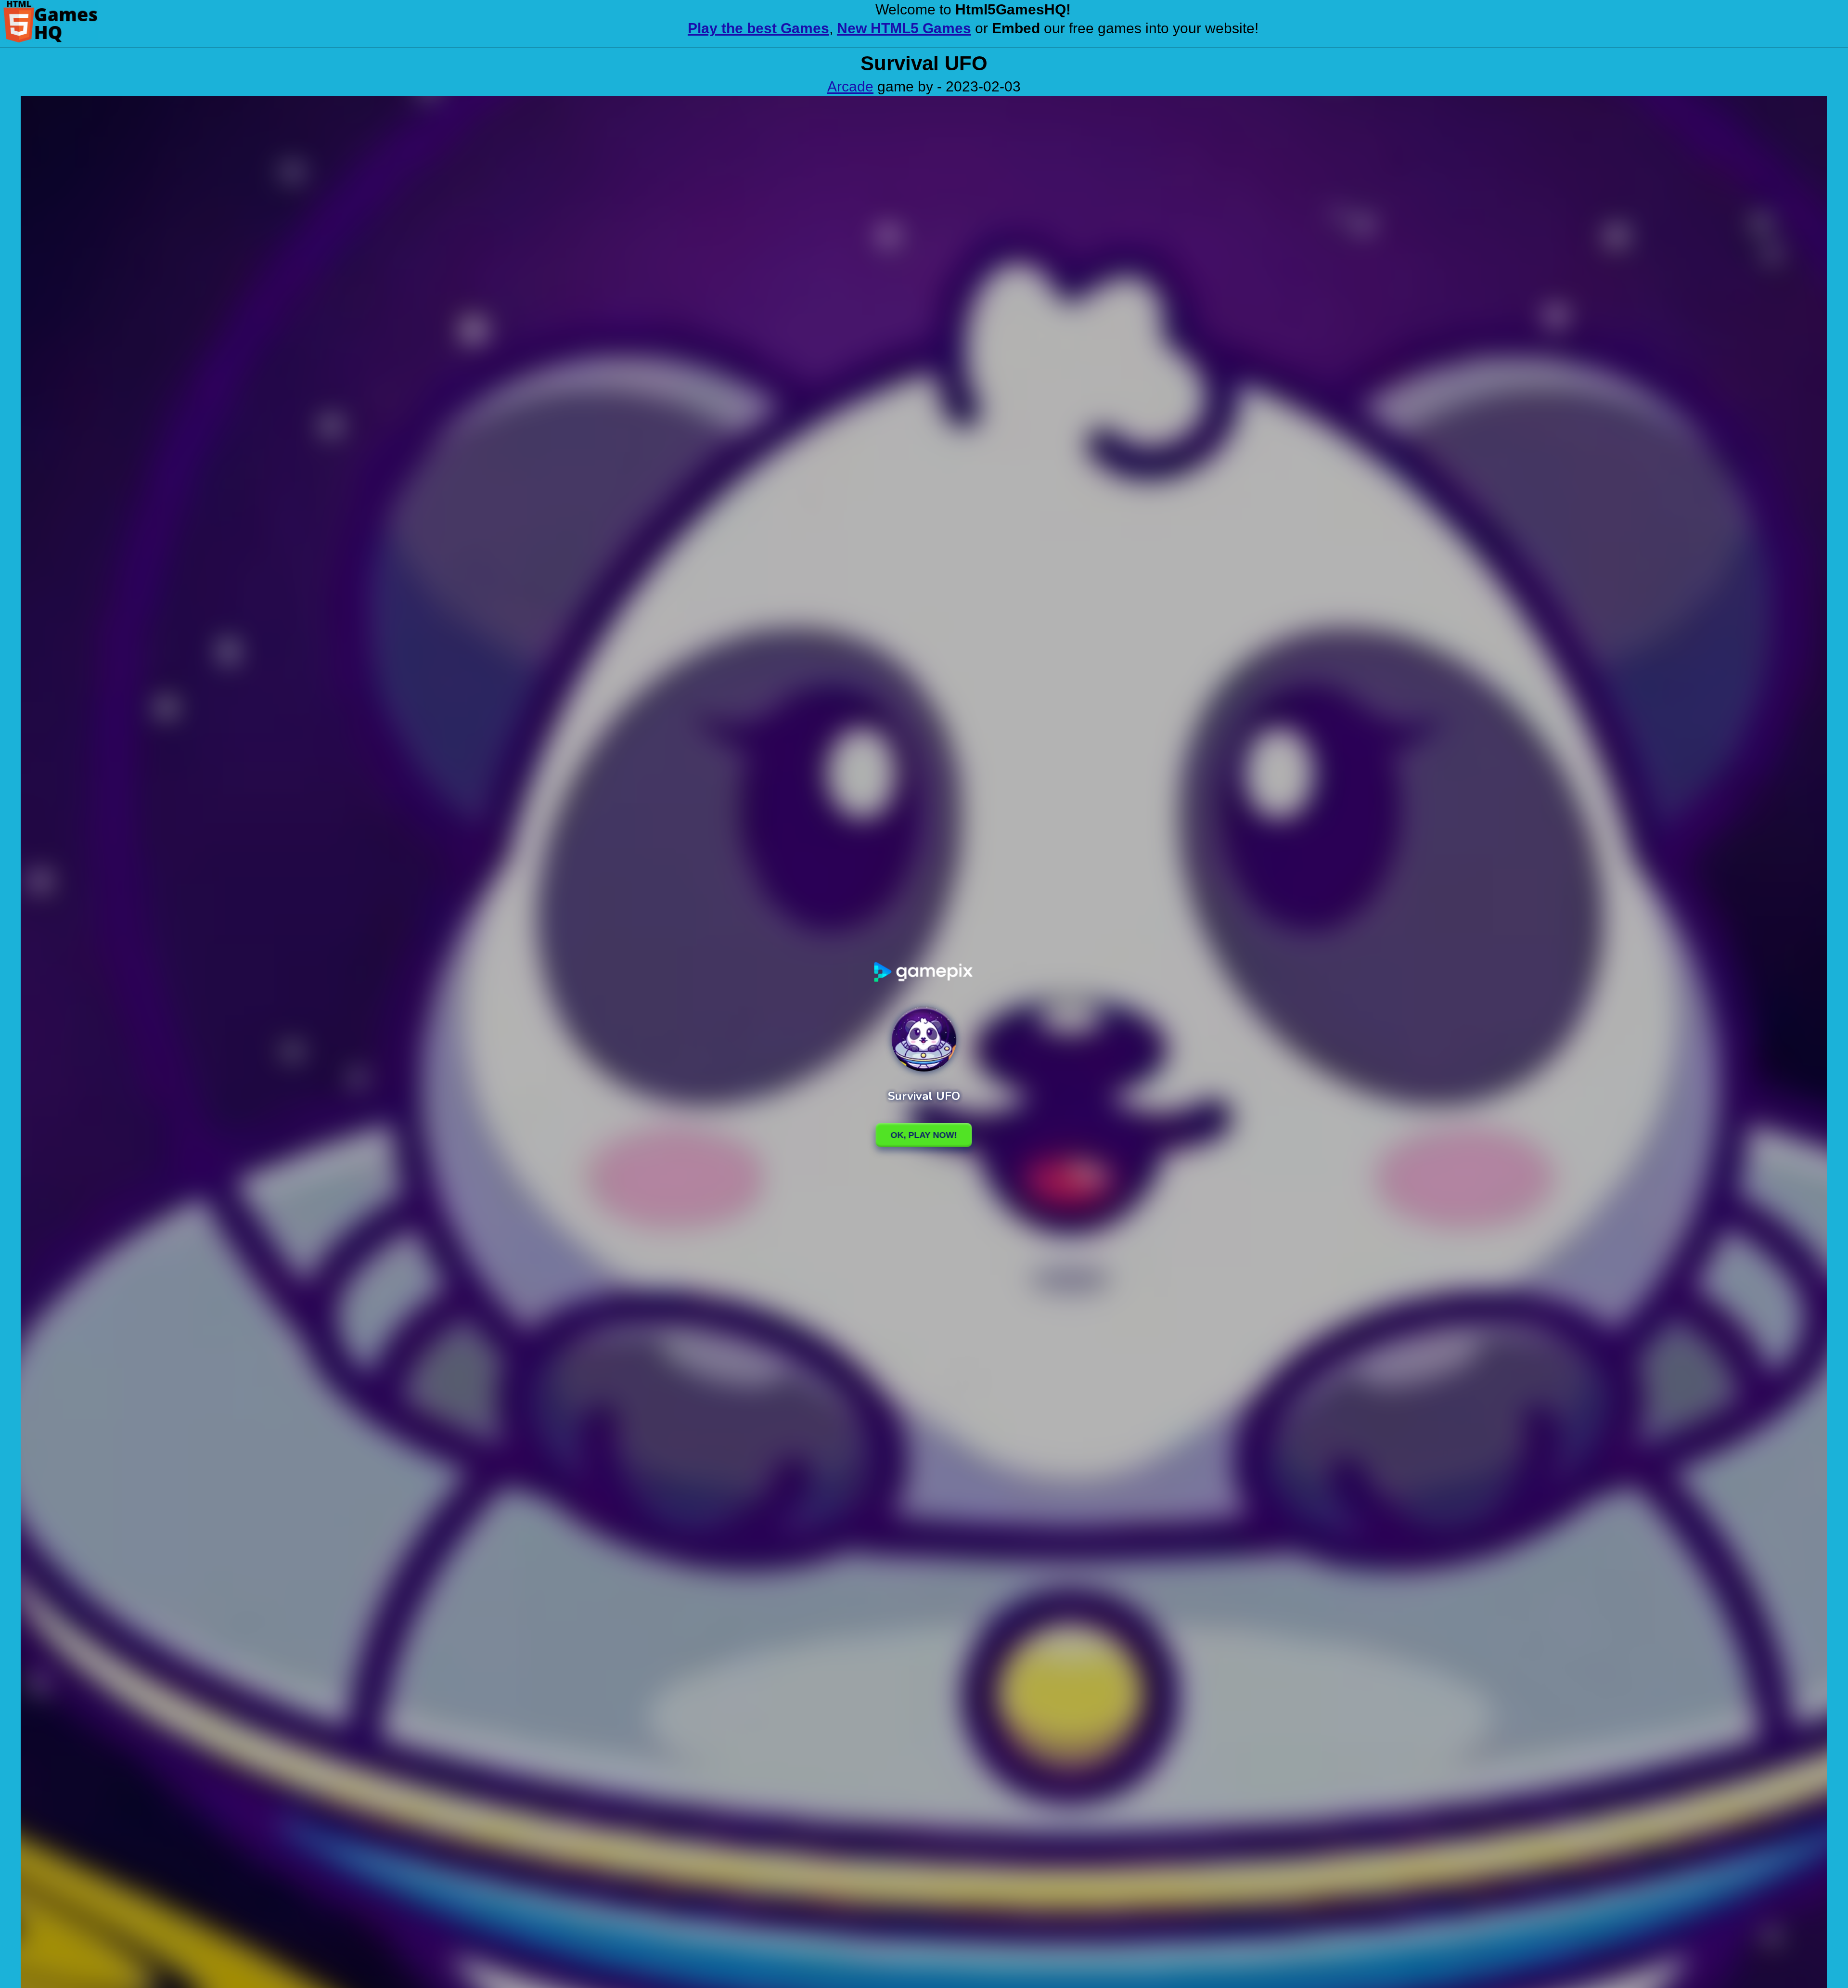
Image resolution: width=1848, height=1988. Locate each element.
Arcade (850, 86)
